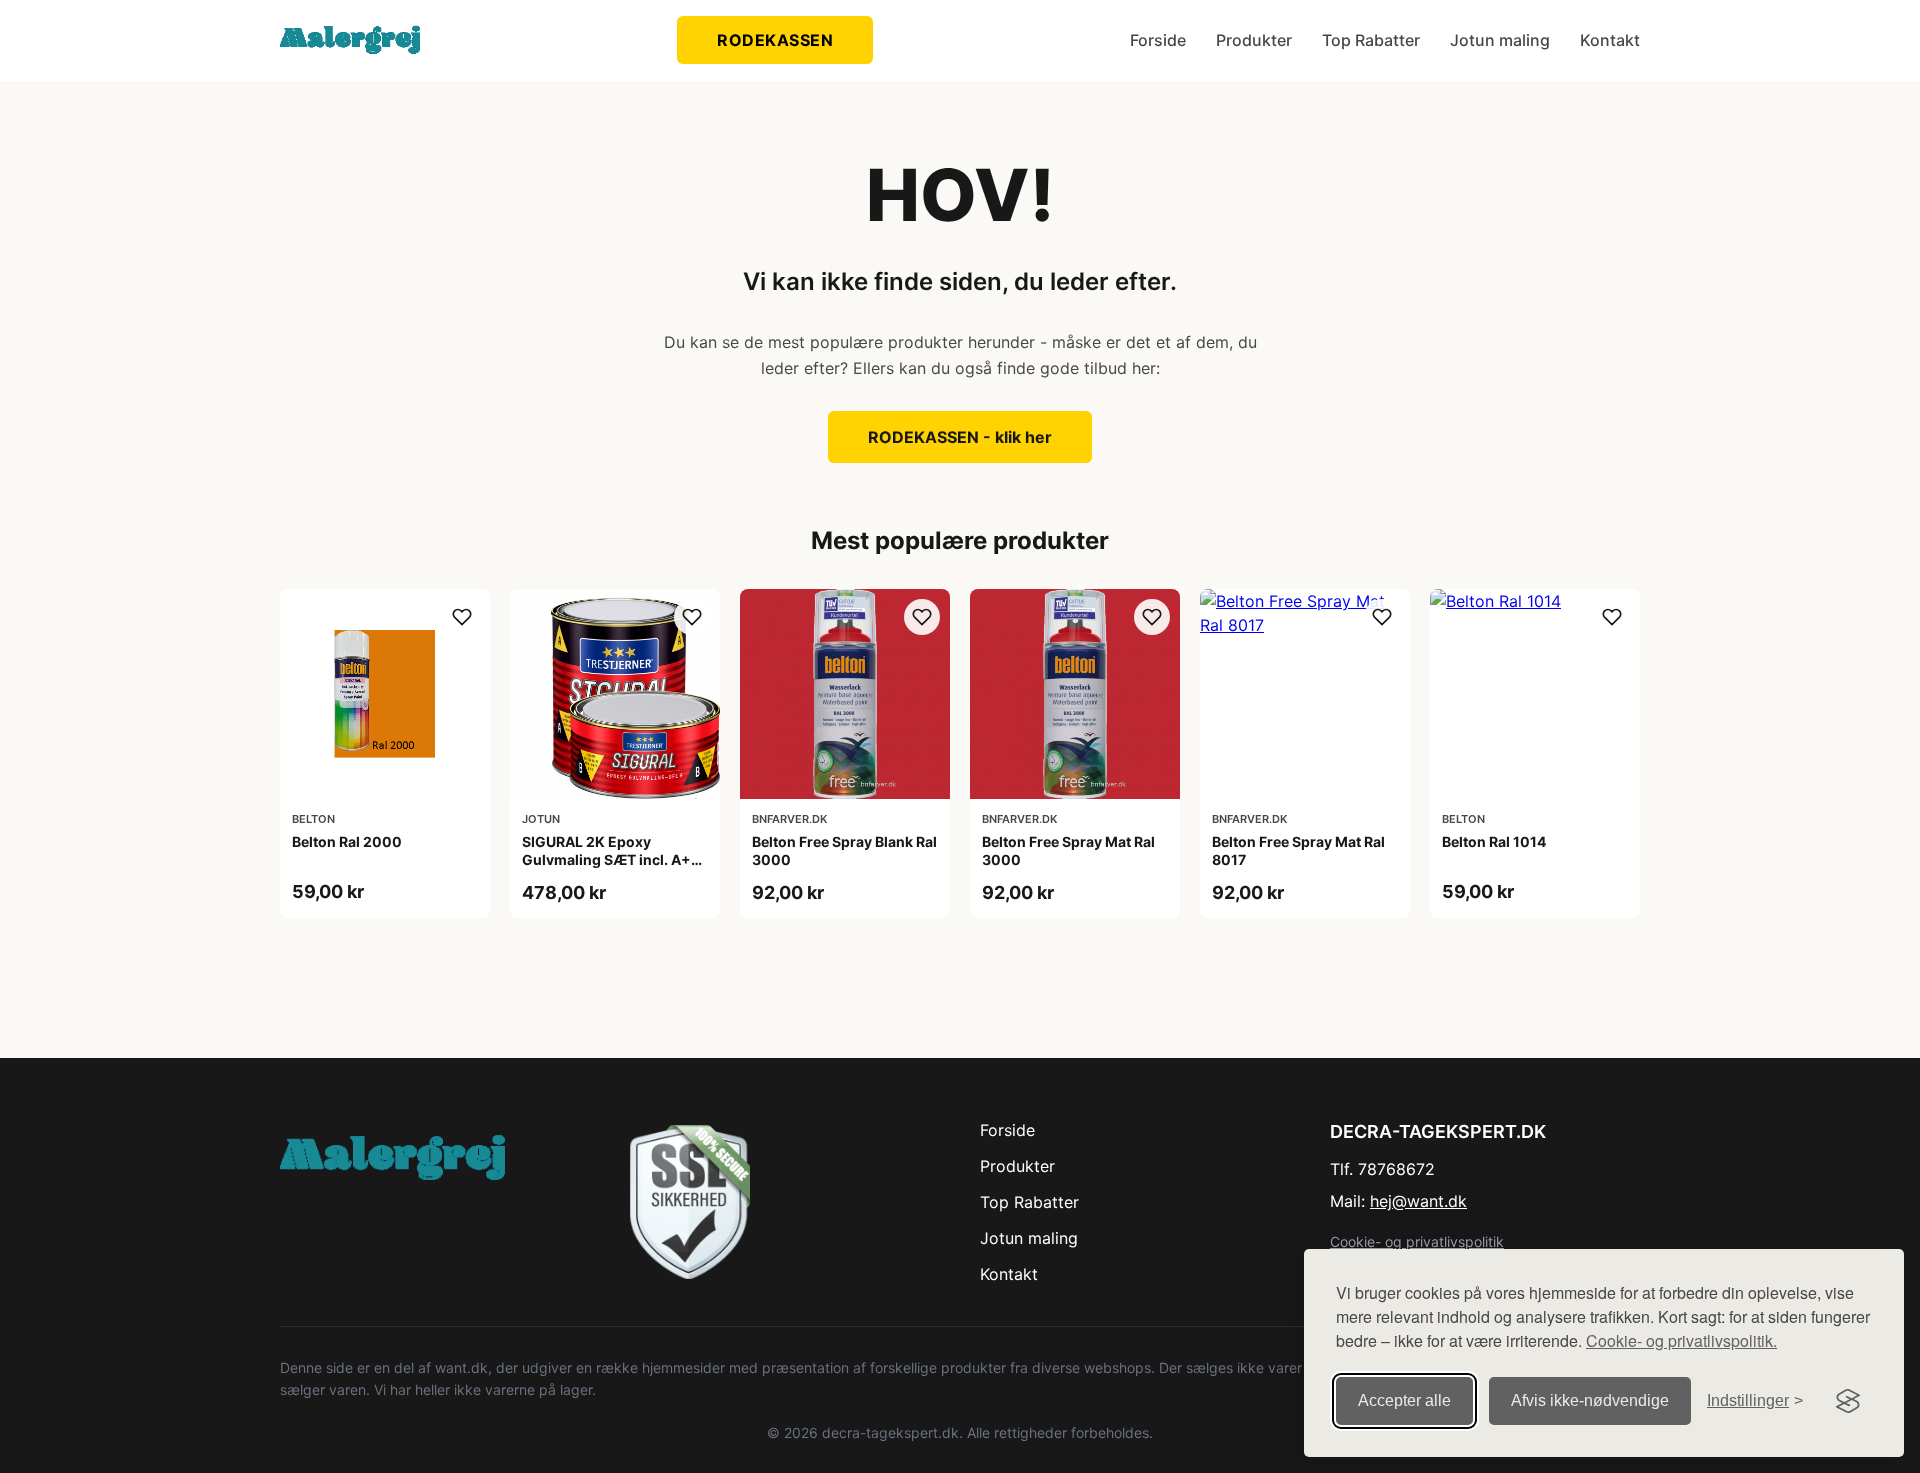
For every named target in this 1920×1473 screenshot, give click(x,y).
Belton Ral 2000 (347, 841)
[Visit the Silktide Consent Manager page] (1848, 1401)
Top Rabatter (1371, 40)
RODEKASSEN (775, 40)
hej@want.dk (1418, 1201)
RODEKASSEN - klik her (960, 437)
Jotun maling (1500, 40)
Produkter (1254, 40)
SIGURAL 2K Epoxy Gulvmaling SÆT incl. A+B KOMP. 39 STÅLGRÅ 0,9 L (611, 859)
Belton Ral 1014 (1494, 841)
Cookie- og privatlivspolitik (1417, 1241)
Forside (1158, 40)
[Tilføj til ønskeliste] (462, 617)
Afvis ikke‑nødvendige (1590, 1400)
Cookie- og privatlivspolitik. (1681, 1340)
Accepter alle (1404, 1400)
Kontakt (1610, 40)
